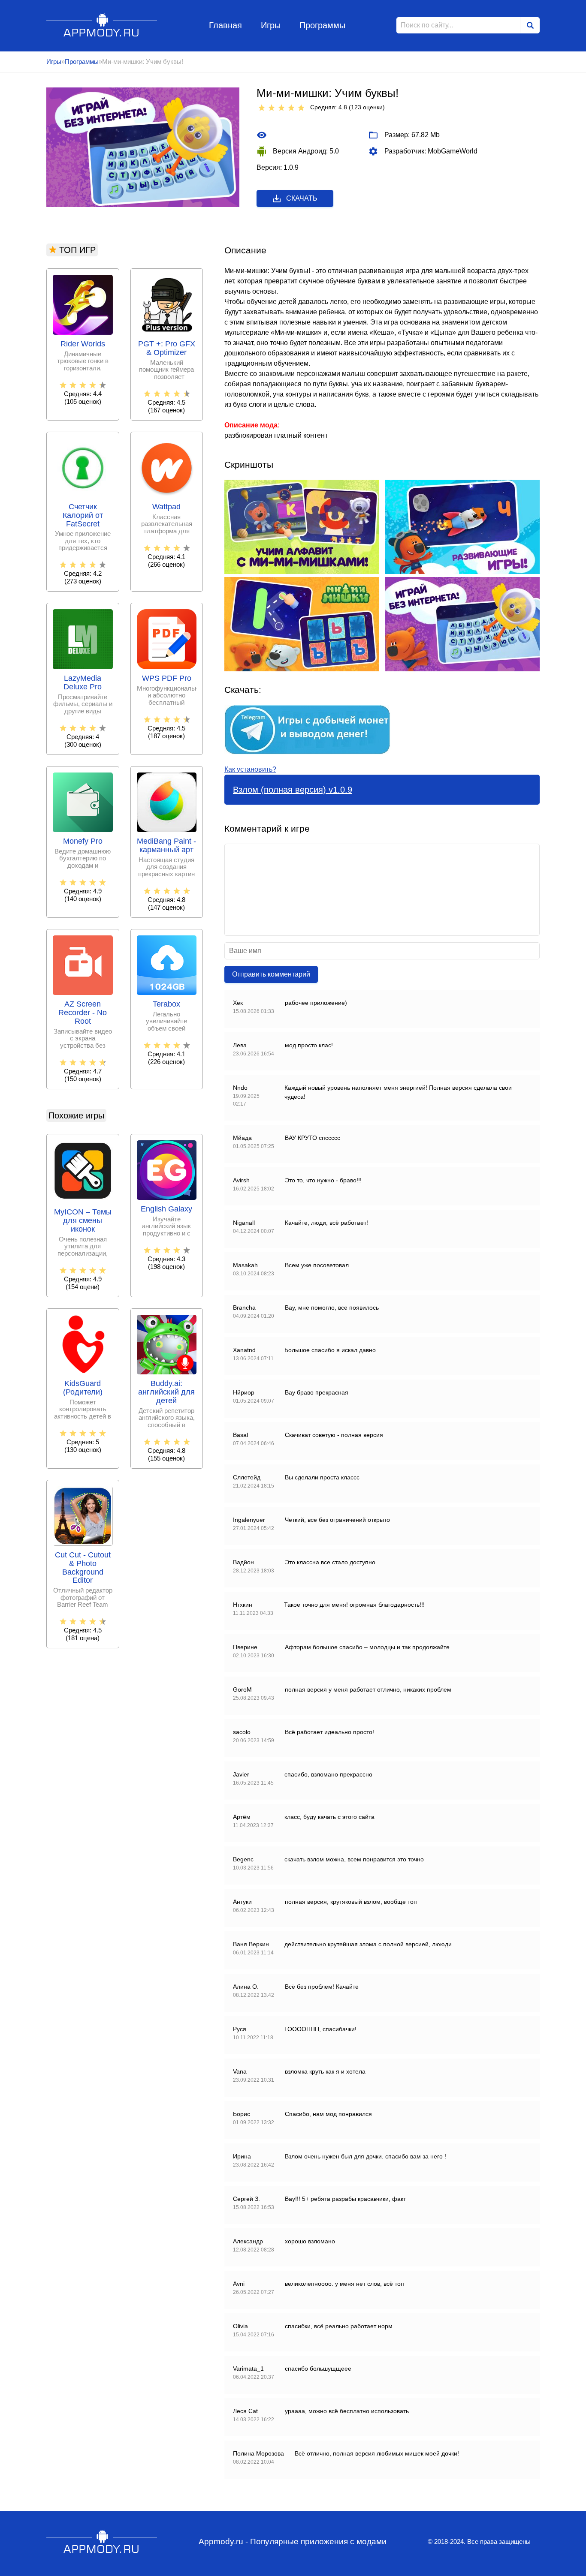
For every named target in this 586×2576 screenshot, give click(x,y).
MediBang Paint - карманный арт (166, 846)
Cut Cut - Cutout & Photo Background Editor (83, 1568)
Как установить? (250, 769)
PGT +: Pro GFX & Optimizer (167, 348)
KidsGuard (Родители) (83, 1388)
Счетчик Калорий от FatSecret (83, 516)
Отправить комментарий (271, 974)
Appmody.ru (102, 25)
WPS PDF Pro (167, 678)
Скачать (302, 198)
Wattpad (166, 507)
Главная (225, 25)
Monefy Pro (83, 841)
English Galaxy (166, 1209)
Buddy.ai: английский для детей (166, 1392)
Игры (271, 25)
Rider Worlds (83, 344)
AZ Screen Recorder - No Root (83, 1013)
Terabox (166, 1004)
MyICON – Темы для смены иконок (83, 1221)
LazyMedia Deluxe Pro (83, 683)
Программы (322, 25)
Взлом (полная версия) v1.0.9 (293, 790)
